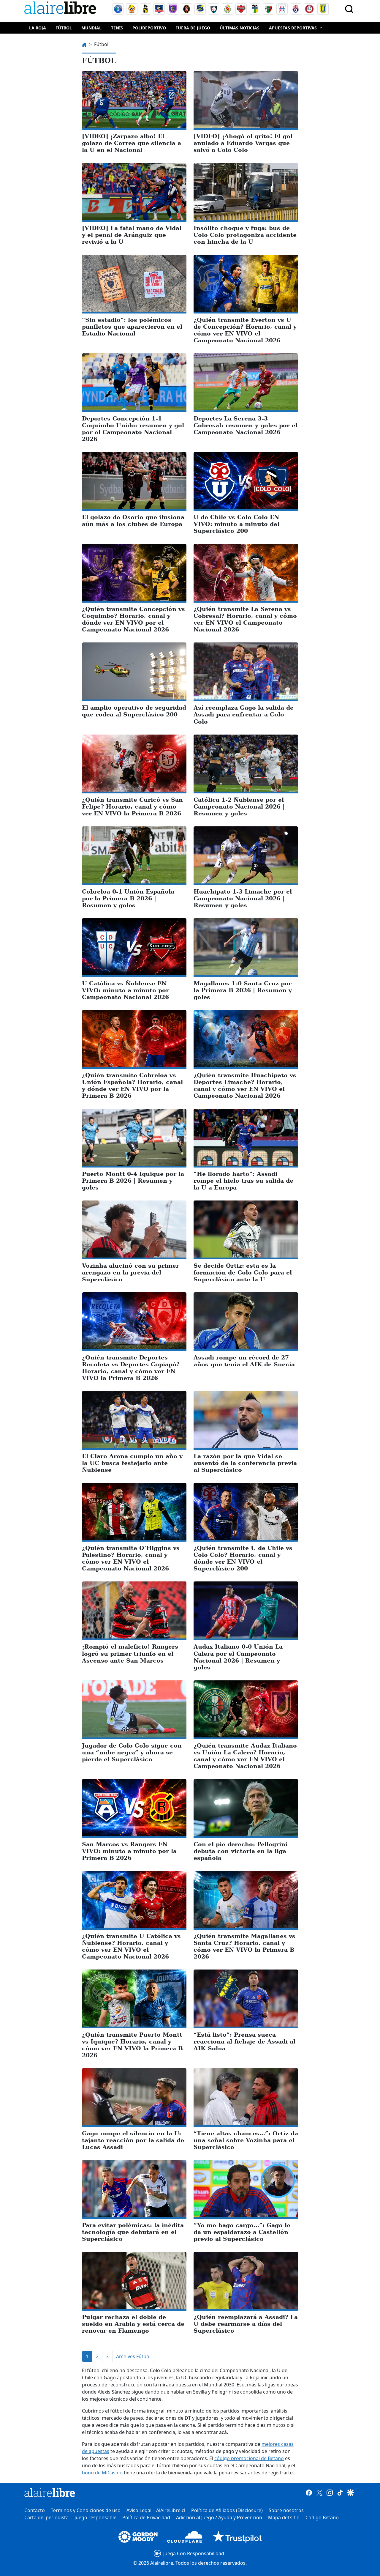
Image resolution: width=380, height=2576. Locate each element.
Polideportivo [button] (149, 28)
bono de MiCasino (102, 2473)
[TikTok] (340, 2493)
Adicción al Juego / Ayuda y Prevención (219, 2517)
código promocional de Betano (249, 2458)
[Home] (61, 9)
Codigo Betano (322, 2517)
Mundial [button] (91, 28)
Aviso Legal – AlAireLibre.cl (156, 2510)
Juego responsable (95, 2517)
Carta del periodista (46, 2517)
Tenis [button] (117, 28)
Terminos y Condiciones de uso (86, 2510)
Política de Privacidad (146, 2517)
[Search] (349, 9)
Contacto (35, 2510)
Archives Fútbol (133, 2356)
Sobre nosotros (286, 2510)
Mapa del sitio (284, 2517)
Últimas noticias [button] (240, 28)
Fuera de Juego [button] (193, 28)
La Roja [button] (38, 28)
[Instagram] (330, 2493)
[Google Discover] (350, 2493)
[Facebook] (309, 2493)
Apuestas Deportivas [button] (293, 28)
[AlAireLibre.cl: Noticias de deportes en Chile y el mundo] (50, 2493)
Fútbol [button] (64, 28)
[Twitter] (319, 2493)
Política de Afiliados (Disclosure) (227, 2510)
